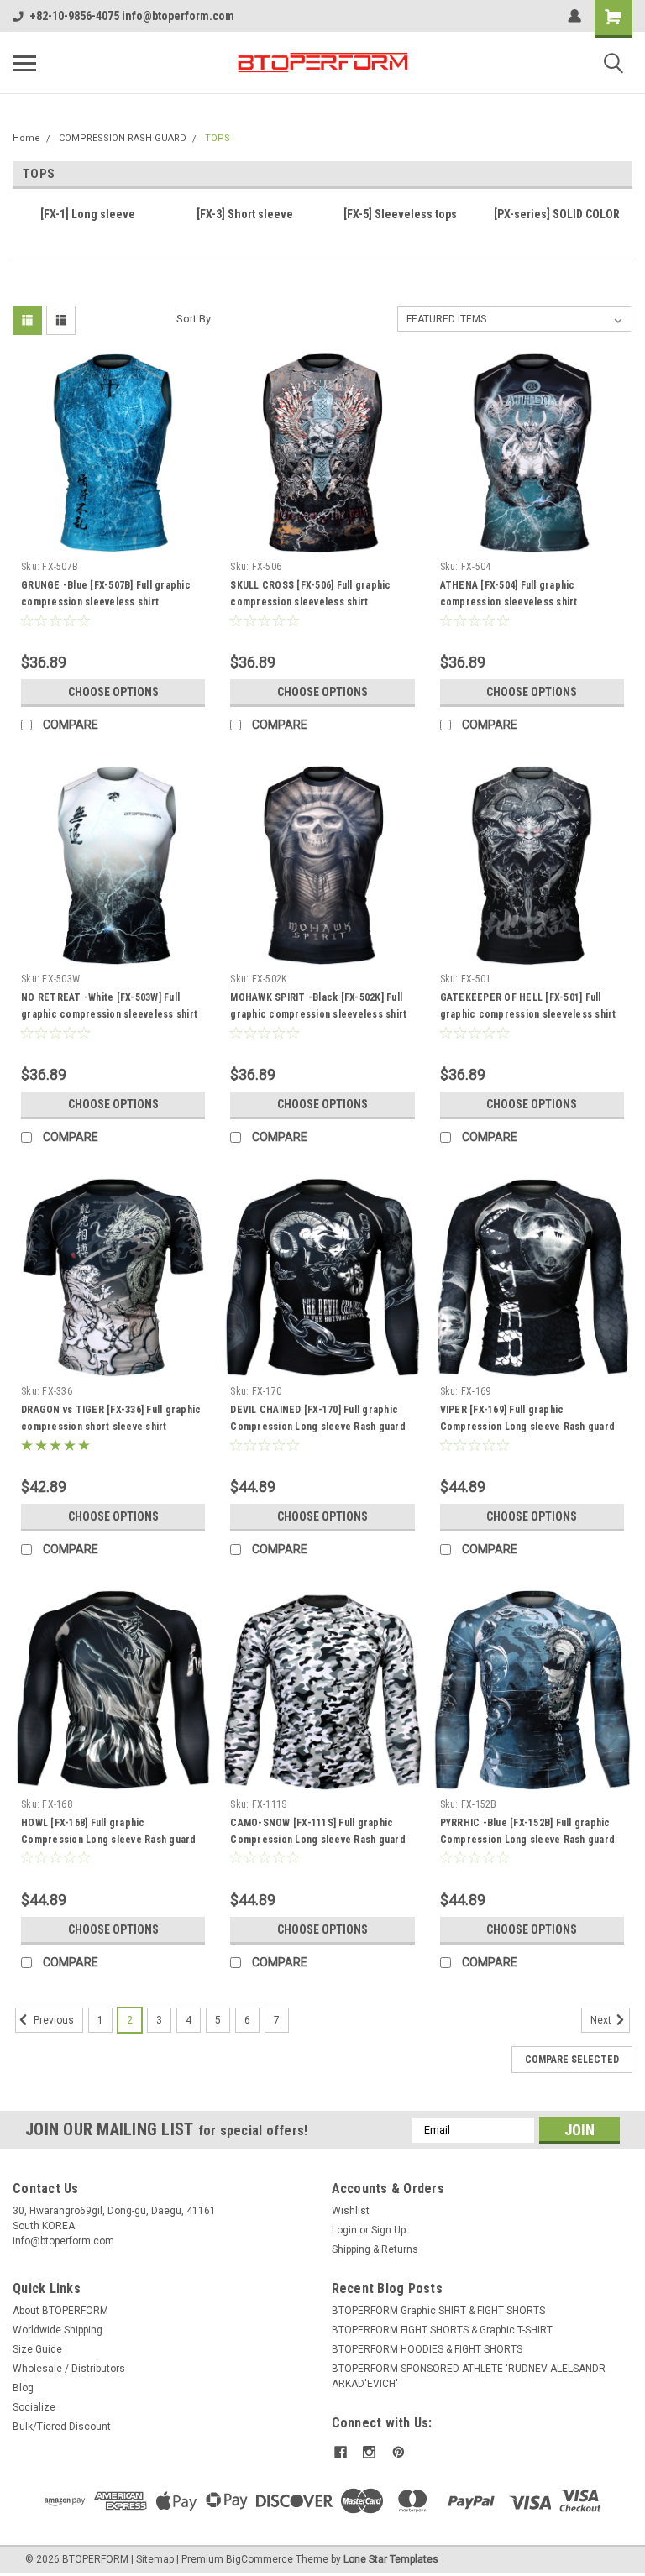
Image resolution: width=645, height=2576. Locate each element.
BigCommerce (260, 2559)
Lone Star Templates (391, 2559)
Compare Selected (572, 2060)
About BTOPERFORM (60, 2311)
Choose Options (113, 692)
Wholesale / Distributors (69, 2369)
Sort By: (195, 319)
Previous (52, 2020)
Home (26, 138)
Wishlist (351, 2211)
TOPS (218, 138)
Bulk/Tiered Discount (62, 2427)
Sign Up (388, 2230)
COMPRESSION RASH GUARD (123, 138)
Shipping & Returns (375, 2249)
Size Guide (37, 2349)
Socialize (34, 2407)
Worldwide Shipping (58, 2330)
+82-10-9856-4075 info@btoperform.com (132, 16)
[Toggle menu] (24, 63)
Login (344, 2230)
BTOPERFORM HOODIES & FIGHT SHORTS (427, 2349)
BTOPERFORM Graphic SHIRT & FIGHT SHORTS (438, 2311)
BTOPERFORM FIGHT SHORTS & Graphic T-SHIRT (442, 2330)
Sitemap (155, 2559)
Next (602, 2020)
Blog (23, 2388)
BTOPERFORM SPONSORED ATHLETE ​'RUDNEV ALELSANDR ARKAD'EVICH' (469, 2376)
